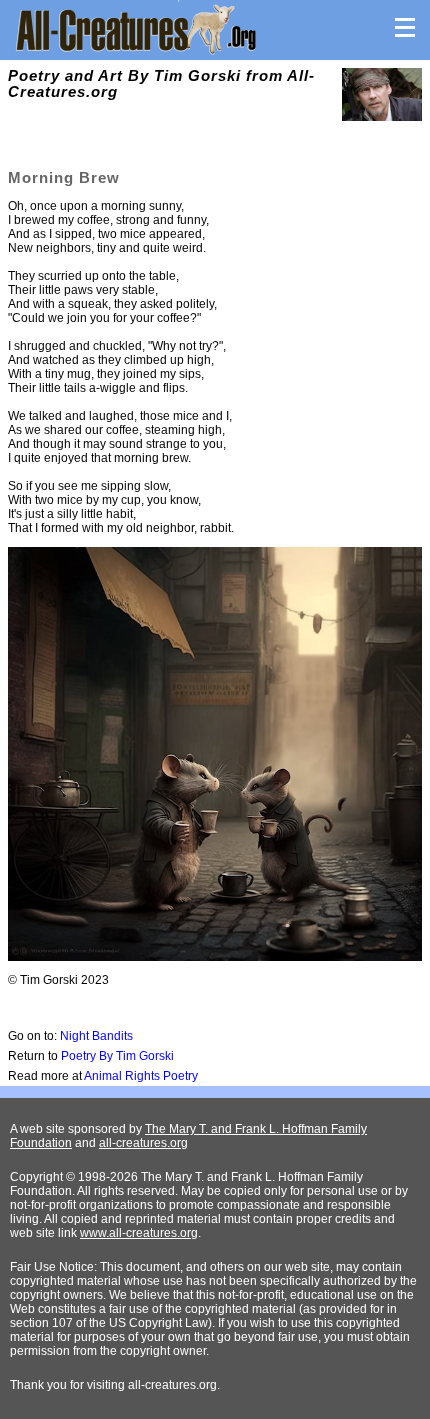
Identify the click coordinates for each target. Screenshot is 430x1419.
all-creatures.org (143, 1143)
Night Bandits (96, 1036)
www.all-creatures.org (139, 1233)
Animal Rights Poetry (141, 1076)
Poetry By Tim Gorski (117, 1056)
